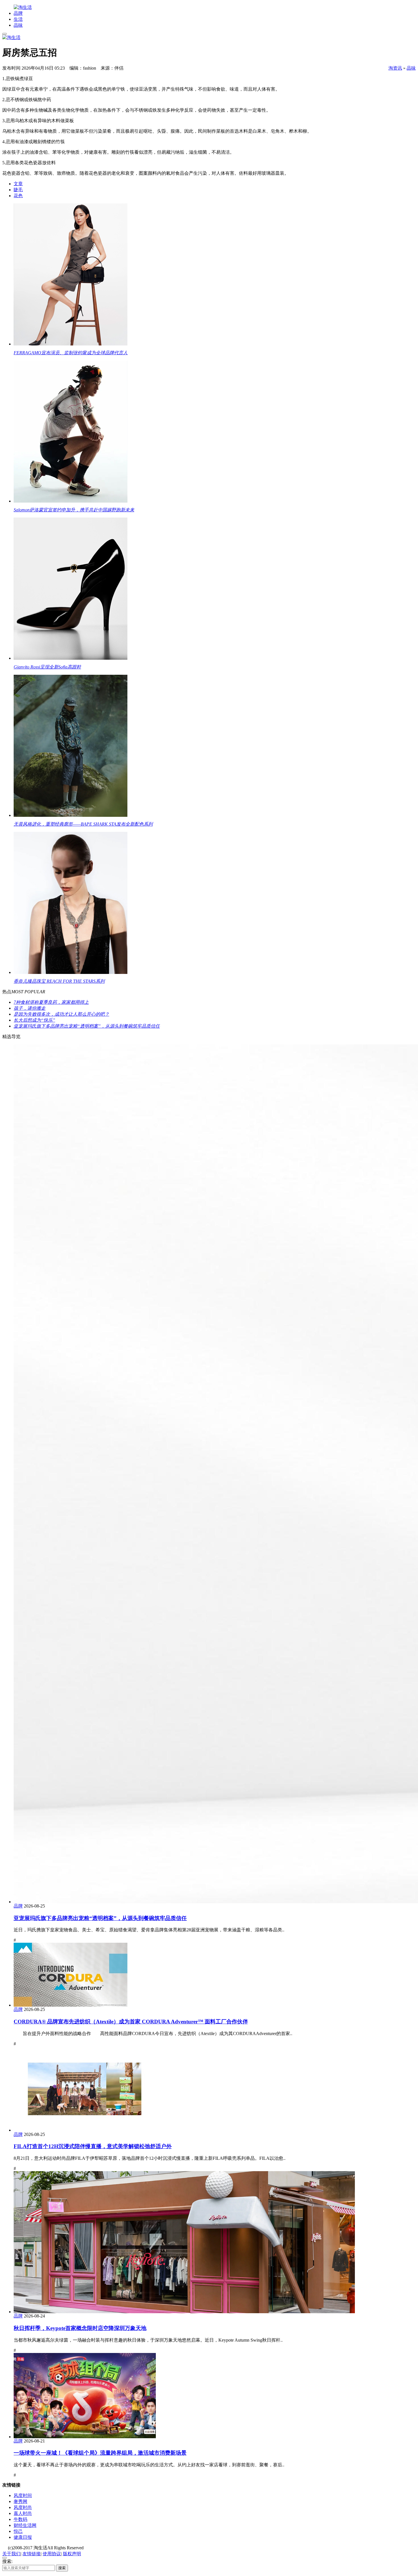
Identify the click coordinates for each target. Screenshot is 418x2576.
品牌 (18, 13)
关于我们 (11, 2554)
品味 (18, 25)
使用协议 (52, 2554)
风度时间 (23, 2495)
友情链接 (32, 2554)
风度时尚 (23, 2507)
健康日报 (23, 2537)
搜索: (7, 2561)
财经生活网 (25, 2525)
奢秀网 (20, 2501)
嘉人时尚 (23, 2513)
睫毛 (18, 190)
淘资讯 (395, 68)
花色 (18, 196)
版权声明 (72, 2554)
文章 (18, 184)
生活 (18, 19)
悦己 (18, 2531)
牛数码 (20, 2519)
